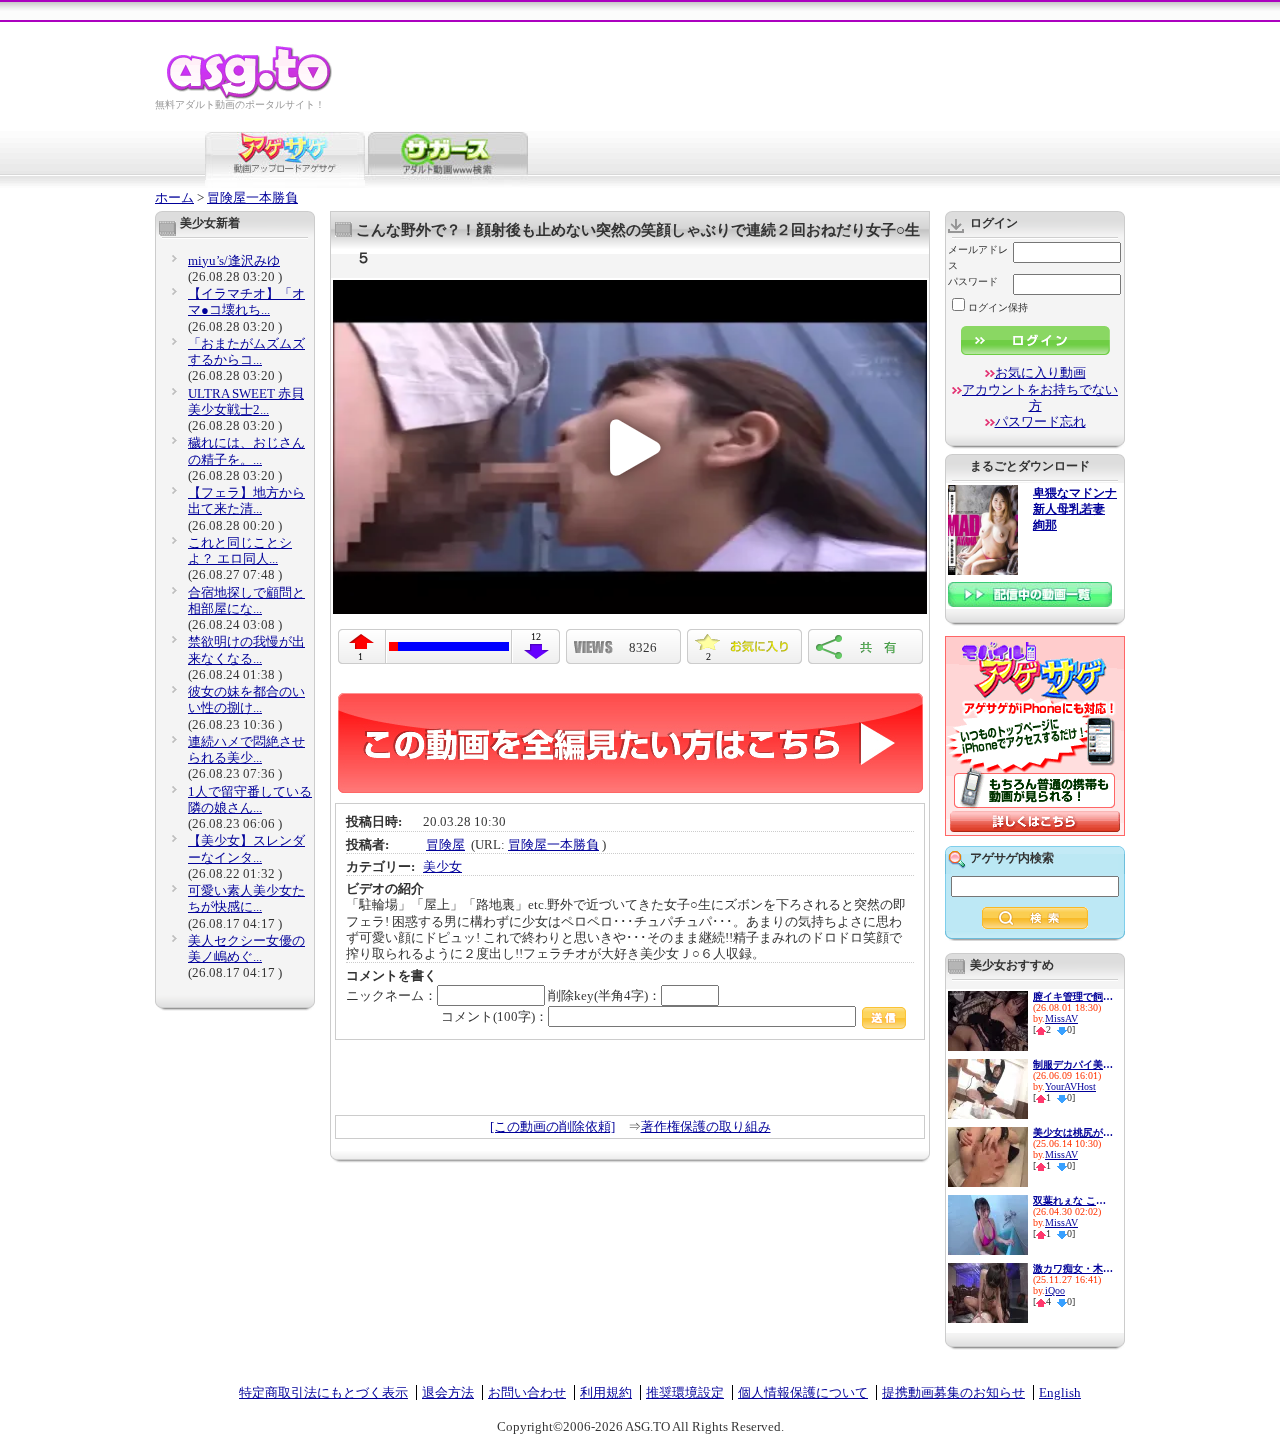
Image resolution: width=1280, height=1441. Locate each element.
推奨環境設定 (685, 1392)
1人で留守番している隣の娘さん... (250, 799)
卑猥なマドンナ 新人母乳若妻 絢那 (1075, 509)
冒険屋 (445, 844)
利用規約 (606, 1392)
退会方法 (448, 1392)
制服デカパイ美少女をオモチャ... (1073, 1064)
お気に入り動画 (1040, 372)
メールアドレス (978, 257)
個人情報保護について (803, 1392)
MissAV (1061, 1018)
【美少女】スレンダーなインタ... (246, 848)
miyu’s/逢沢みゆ (234, 260)
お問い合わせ (527, 1392)
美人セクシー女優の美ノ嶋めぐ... (246, 948)
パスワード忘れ (1040, 421)
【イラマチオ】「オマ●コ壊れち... (246, 301)
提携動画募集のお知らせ (953, 1392)
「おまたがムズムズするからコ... (246, 351)
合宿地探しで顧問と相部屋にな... (246, 600)
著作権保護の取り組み (706, 1126)
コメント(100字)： (494, 1016)
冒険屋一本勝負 (252, 197)
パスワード (973, 281)
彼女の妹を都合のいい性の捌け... (246, 699)
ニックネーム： (391, 995)
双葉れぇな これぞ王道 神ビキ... (1073, 1200)
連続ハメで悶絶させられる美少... (246, 749)
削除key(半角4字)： (604, 995)
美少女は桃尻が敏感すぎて (1073, 1132)
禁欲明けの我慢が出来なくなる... (246, 649)
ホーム (174, 197)
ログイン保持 (998, 307)
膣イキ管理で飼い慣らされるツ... (1073, 996)
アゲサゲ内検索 (1012, 858)
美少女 (442, 866)
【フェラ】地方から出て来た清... (246, 500)
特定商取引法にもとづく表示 (323, 1392)
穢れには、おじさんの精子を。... (246, 450)
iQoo (1055, 1290)
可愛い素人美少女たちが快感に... (246, 898)
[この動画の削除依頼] (552, 1126)
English (1060, 1392)
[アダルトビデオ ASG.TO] (250, 95)
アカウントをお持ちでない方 (1040, 397)
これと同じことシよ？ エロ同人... (240, 550)
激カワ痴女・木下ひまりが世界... (1073, 1268)
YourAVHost (1070, 1086)
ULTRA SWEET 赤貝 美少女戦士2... (246, 401)
